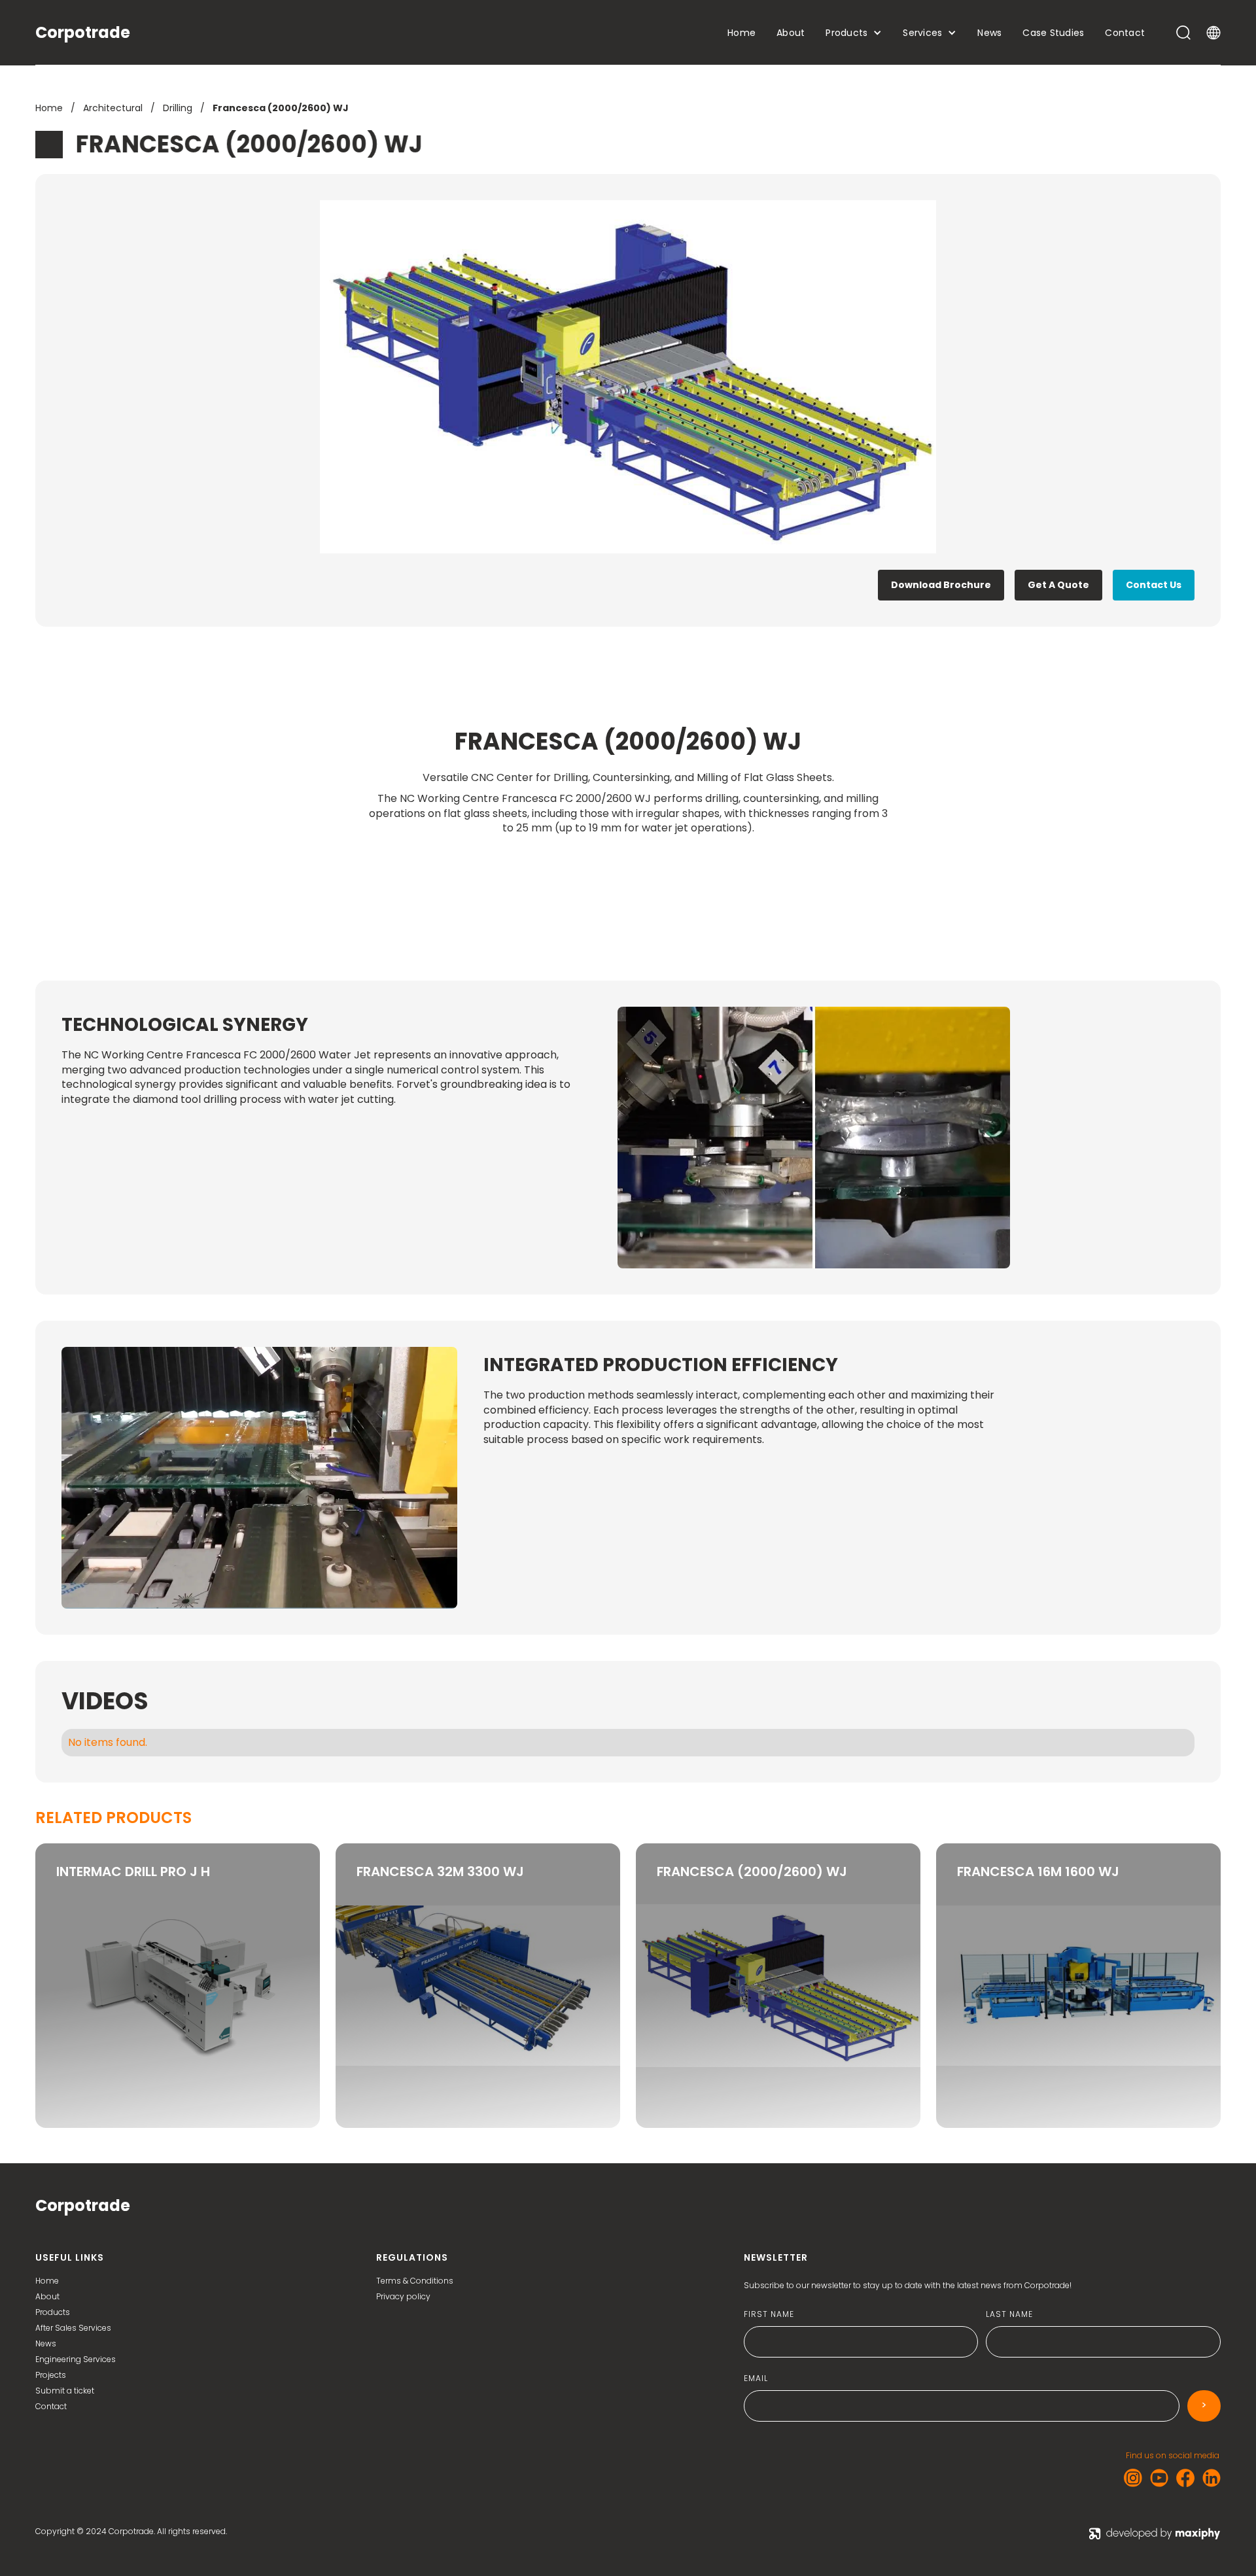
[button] (741, 33)
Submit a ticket (65, 2391)
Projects (51, 2375)
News (46, 2344)
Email (756, 2378)
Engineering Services (76, 2359)
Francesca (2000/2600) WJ (281, 108)
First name (769, 2314)
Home (49, 108)
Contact (51, 2407)
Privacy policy (403, 2297)
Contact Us (1154, 585)
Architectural (113, 108)
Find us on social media (1173, 2456)
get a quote (1058, 585)
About (47, 2297)
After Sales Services (73, 2328)
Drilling (178, 108)
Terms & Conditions (415, 2281)
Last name (1009, 2314)
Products (53, 2312)
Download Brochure (941, 585)
